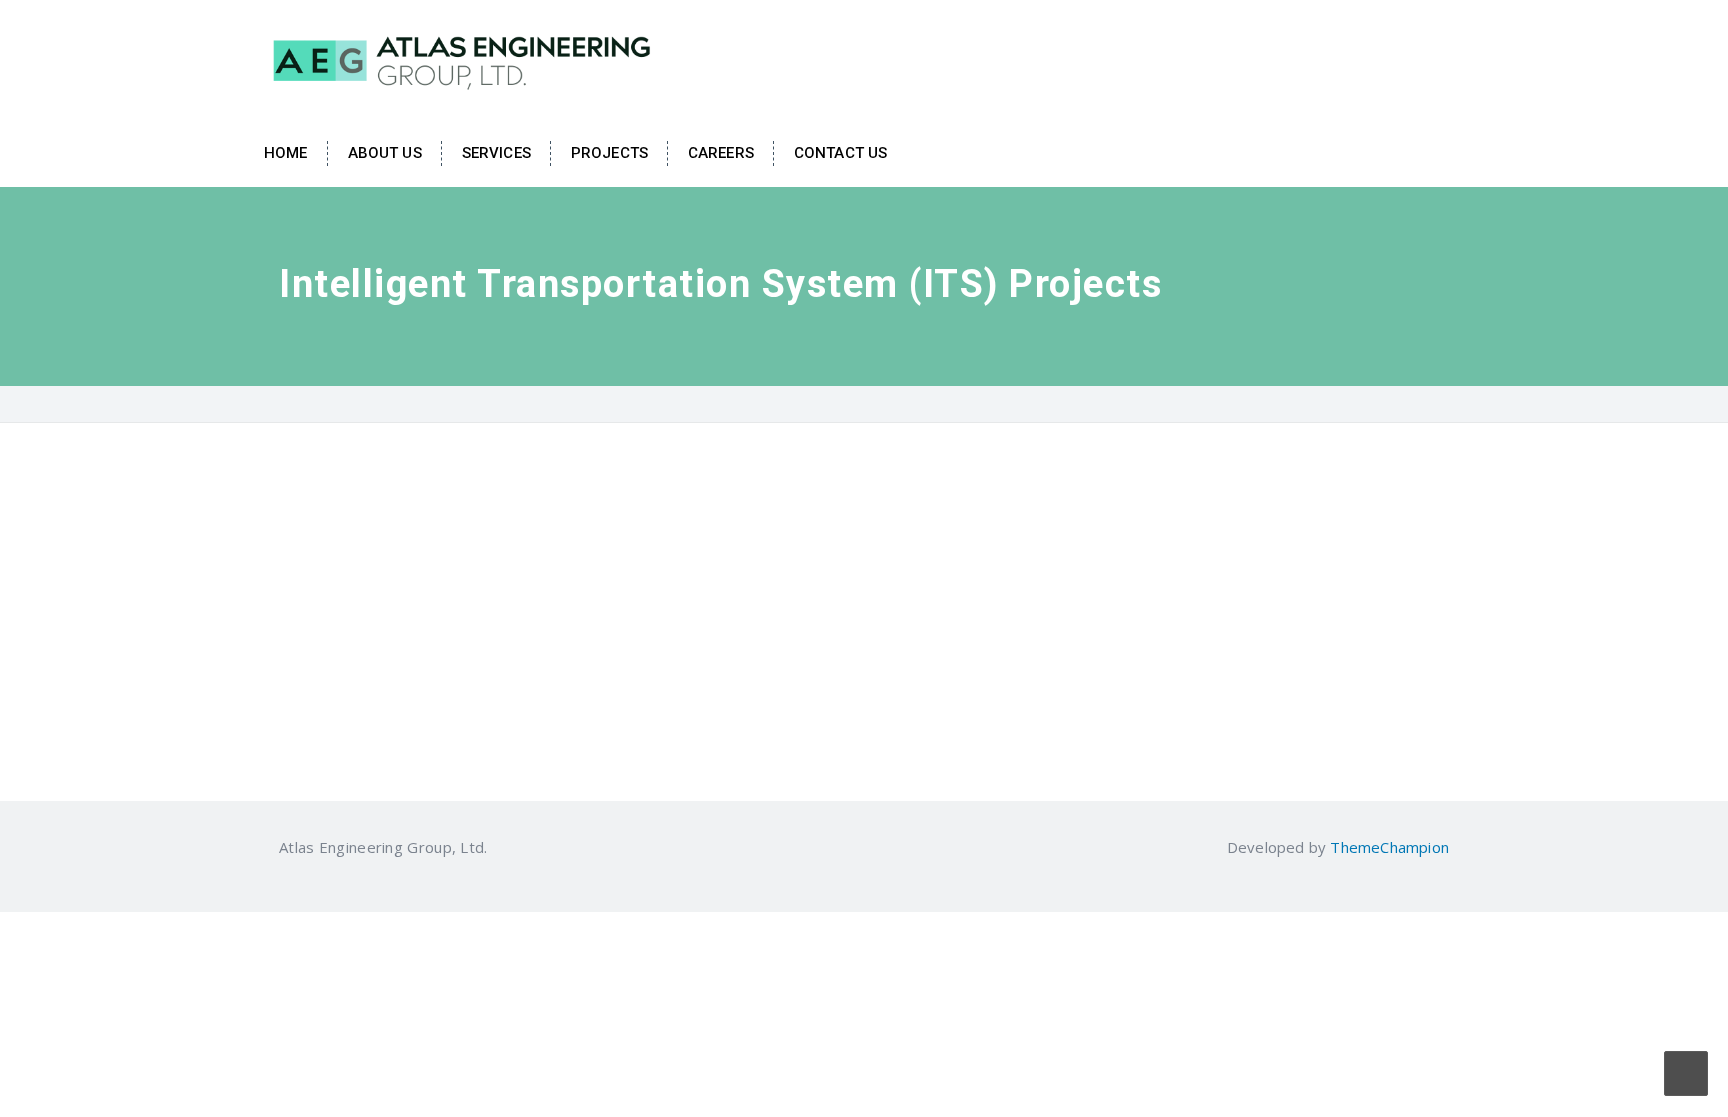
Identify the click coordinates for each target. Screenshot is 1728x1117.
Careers (721, 153)
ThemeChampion (1389, 847)
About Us (385, 153)
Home (286, 153)
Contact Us (840, 153)
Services (496, 153)
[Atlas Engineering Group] (464, 58)
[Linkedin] (500, 847)
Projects (609, 153)
